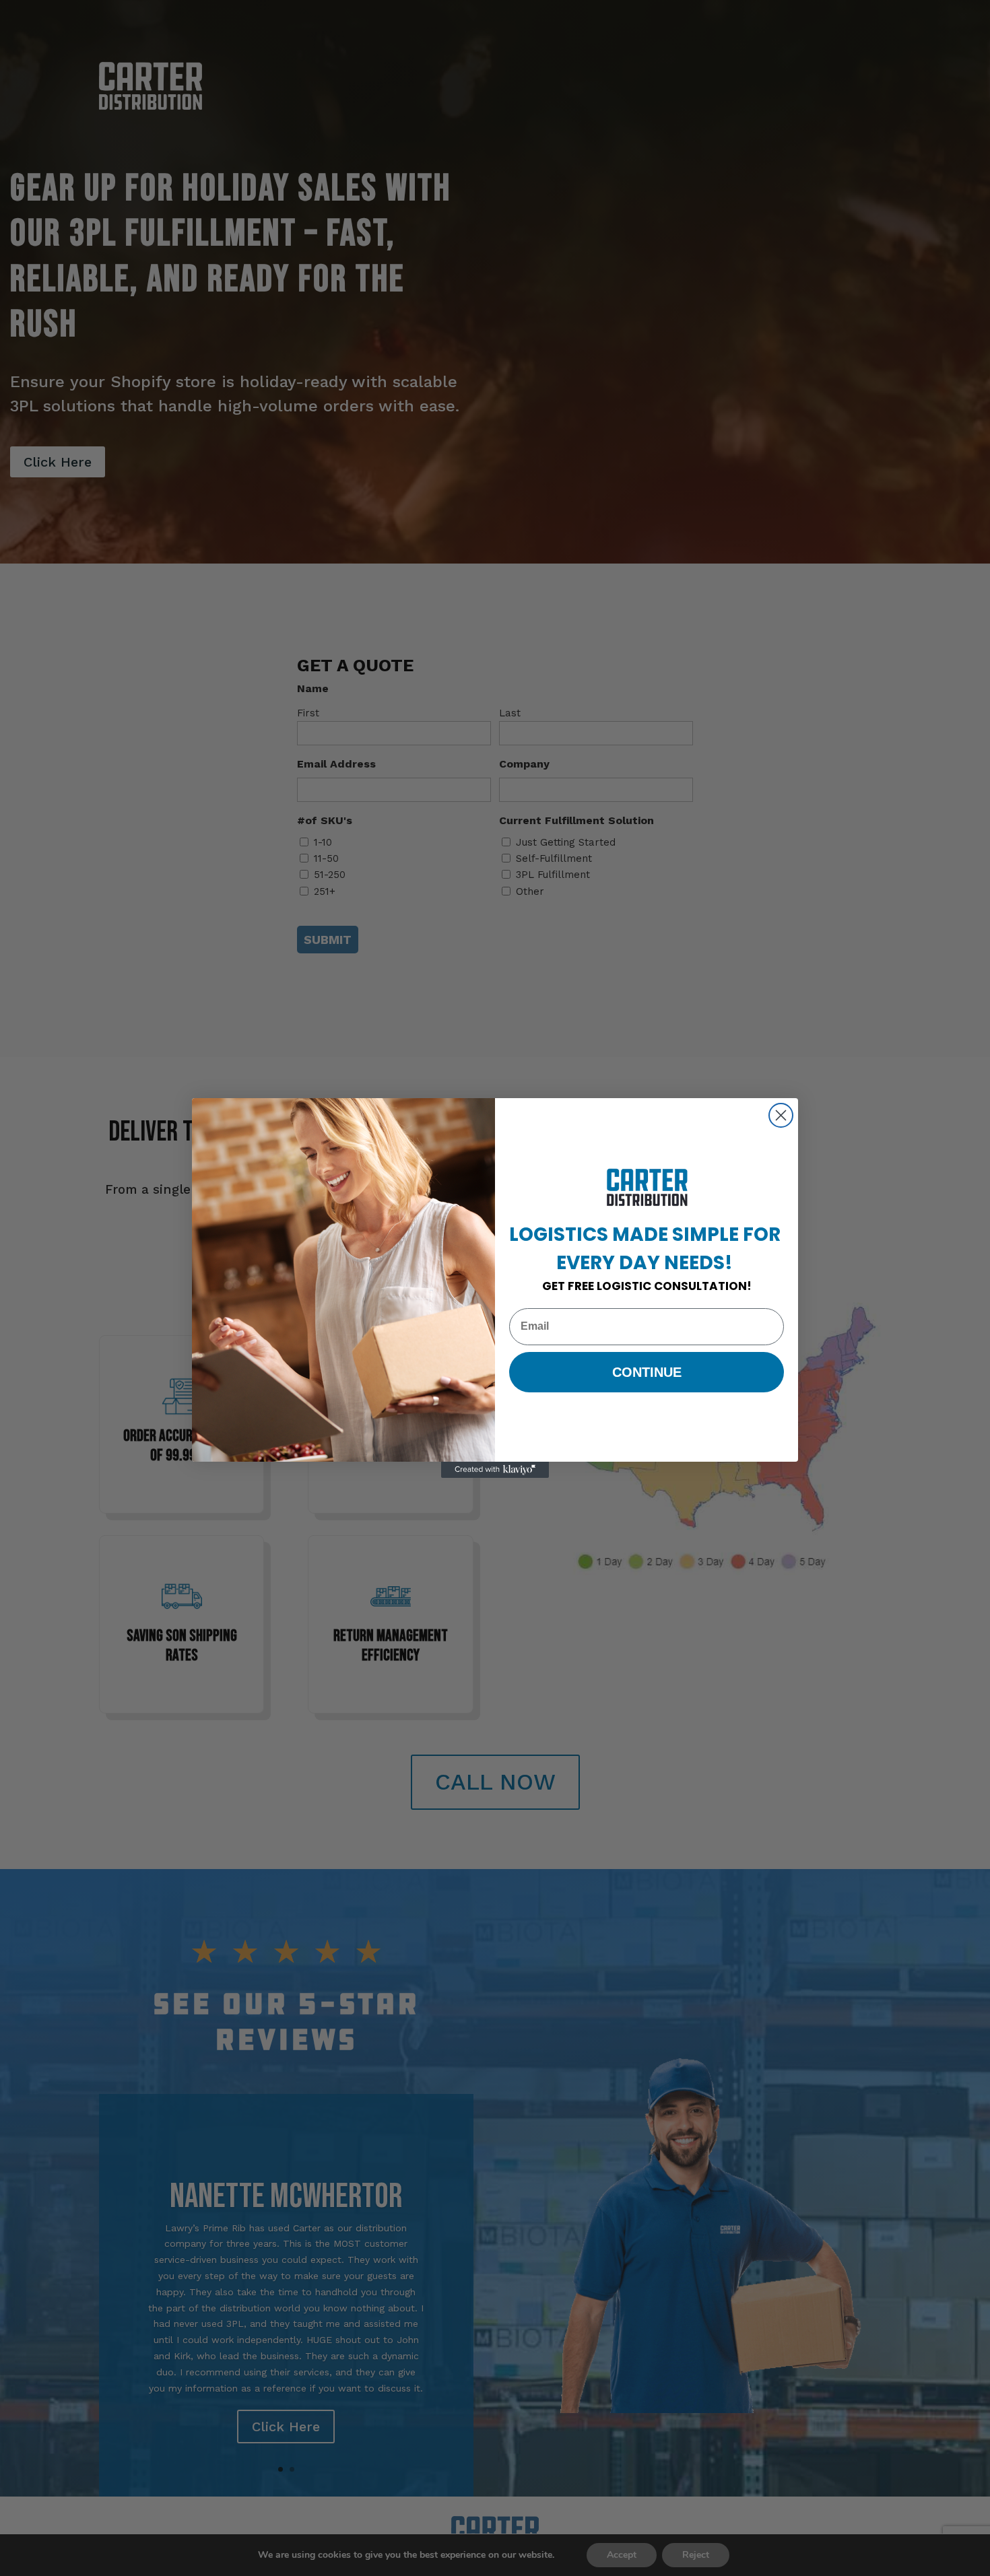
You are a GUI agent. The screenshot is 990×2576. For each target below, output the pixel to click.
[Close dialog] (781, 1115)
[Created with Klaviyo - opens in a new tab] (495, 1470)
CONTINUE (647, 1372)
